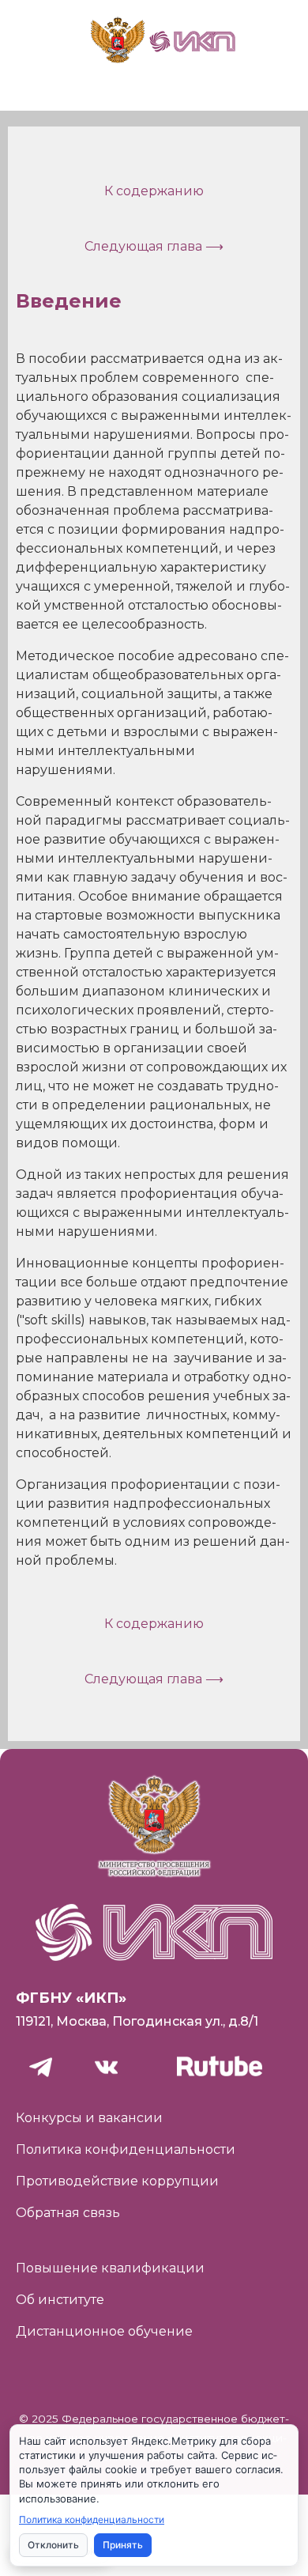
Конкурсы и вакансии (89, 2118)
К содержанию (154, 191)
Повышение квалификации (110, 2268)
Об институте (60, 2300)
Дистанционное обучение (104, 2331)
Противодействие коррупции (117, 2181)
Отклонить (53, 2545)
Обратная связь (68, 2213)
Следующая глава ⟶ (154, 246)
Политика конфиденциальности (126, 2149)
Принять (123, 2545)
